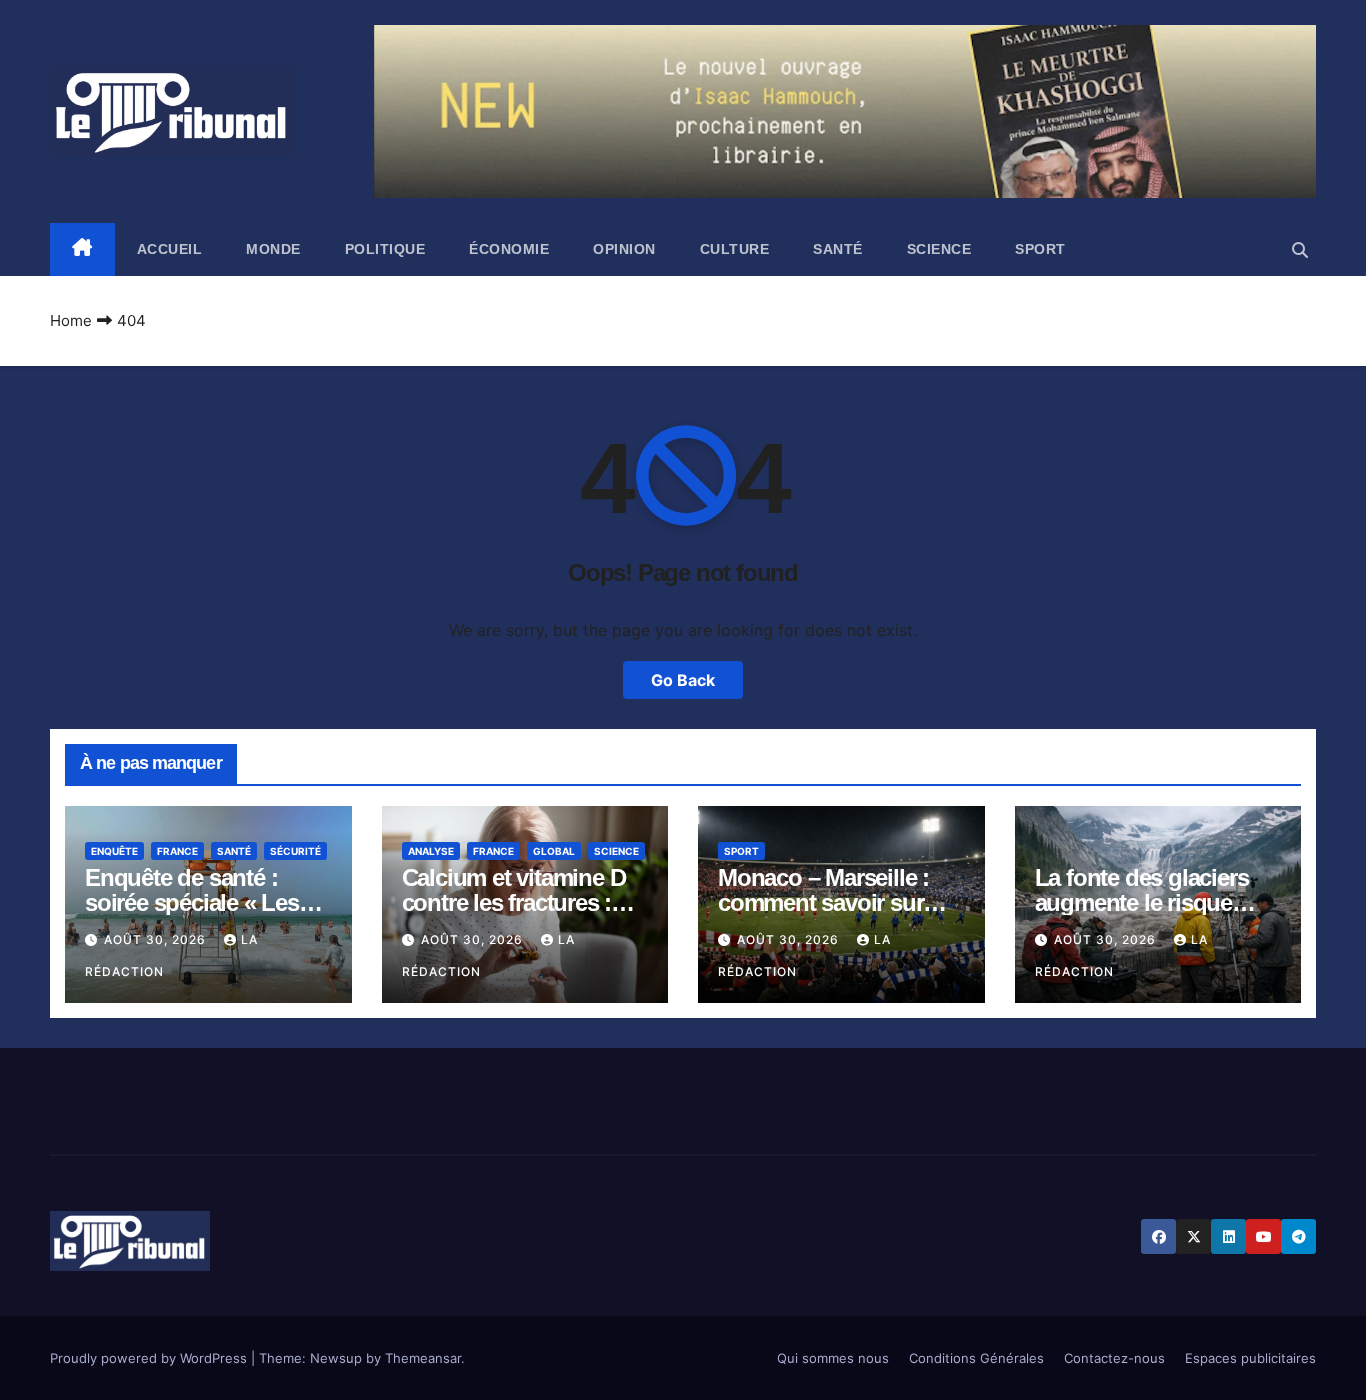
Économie (509, 249)
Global (554, 851)
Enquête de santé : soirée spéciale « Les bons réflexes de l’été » (202, 902)
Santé (838, 249)
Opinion (624, 249)
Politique (385, 249)
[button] (1300, 250)
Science (939, 249)
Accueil (170, 249)
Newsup (336, 1358)
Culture (735, 249)
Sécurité (295, 851)
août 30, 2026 (157, 939)
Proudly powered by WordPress (150, 1358)
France (177, 851)
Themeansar (423, 1358)
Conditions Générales (976, 1358)
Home (71, 320)
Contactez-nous (1114, 1358)
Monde (273, 249)
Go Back (683, 680)
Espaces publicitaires (1250, 1358)
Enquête (114, 851)
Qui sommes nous (833, 1358)
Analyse (431, 851)
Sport (1040, 249)
